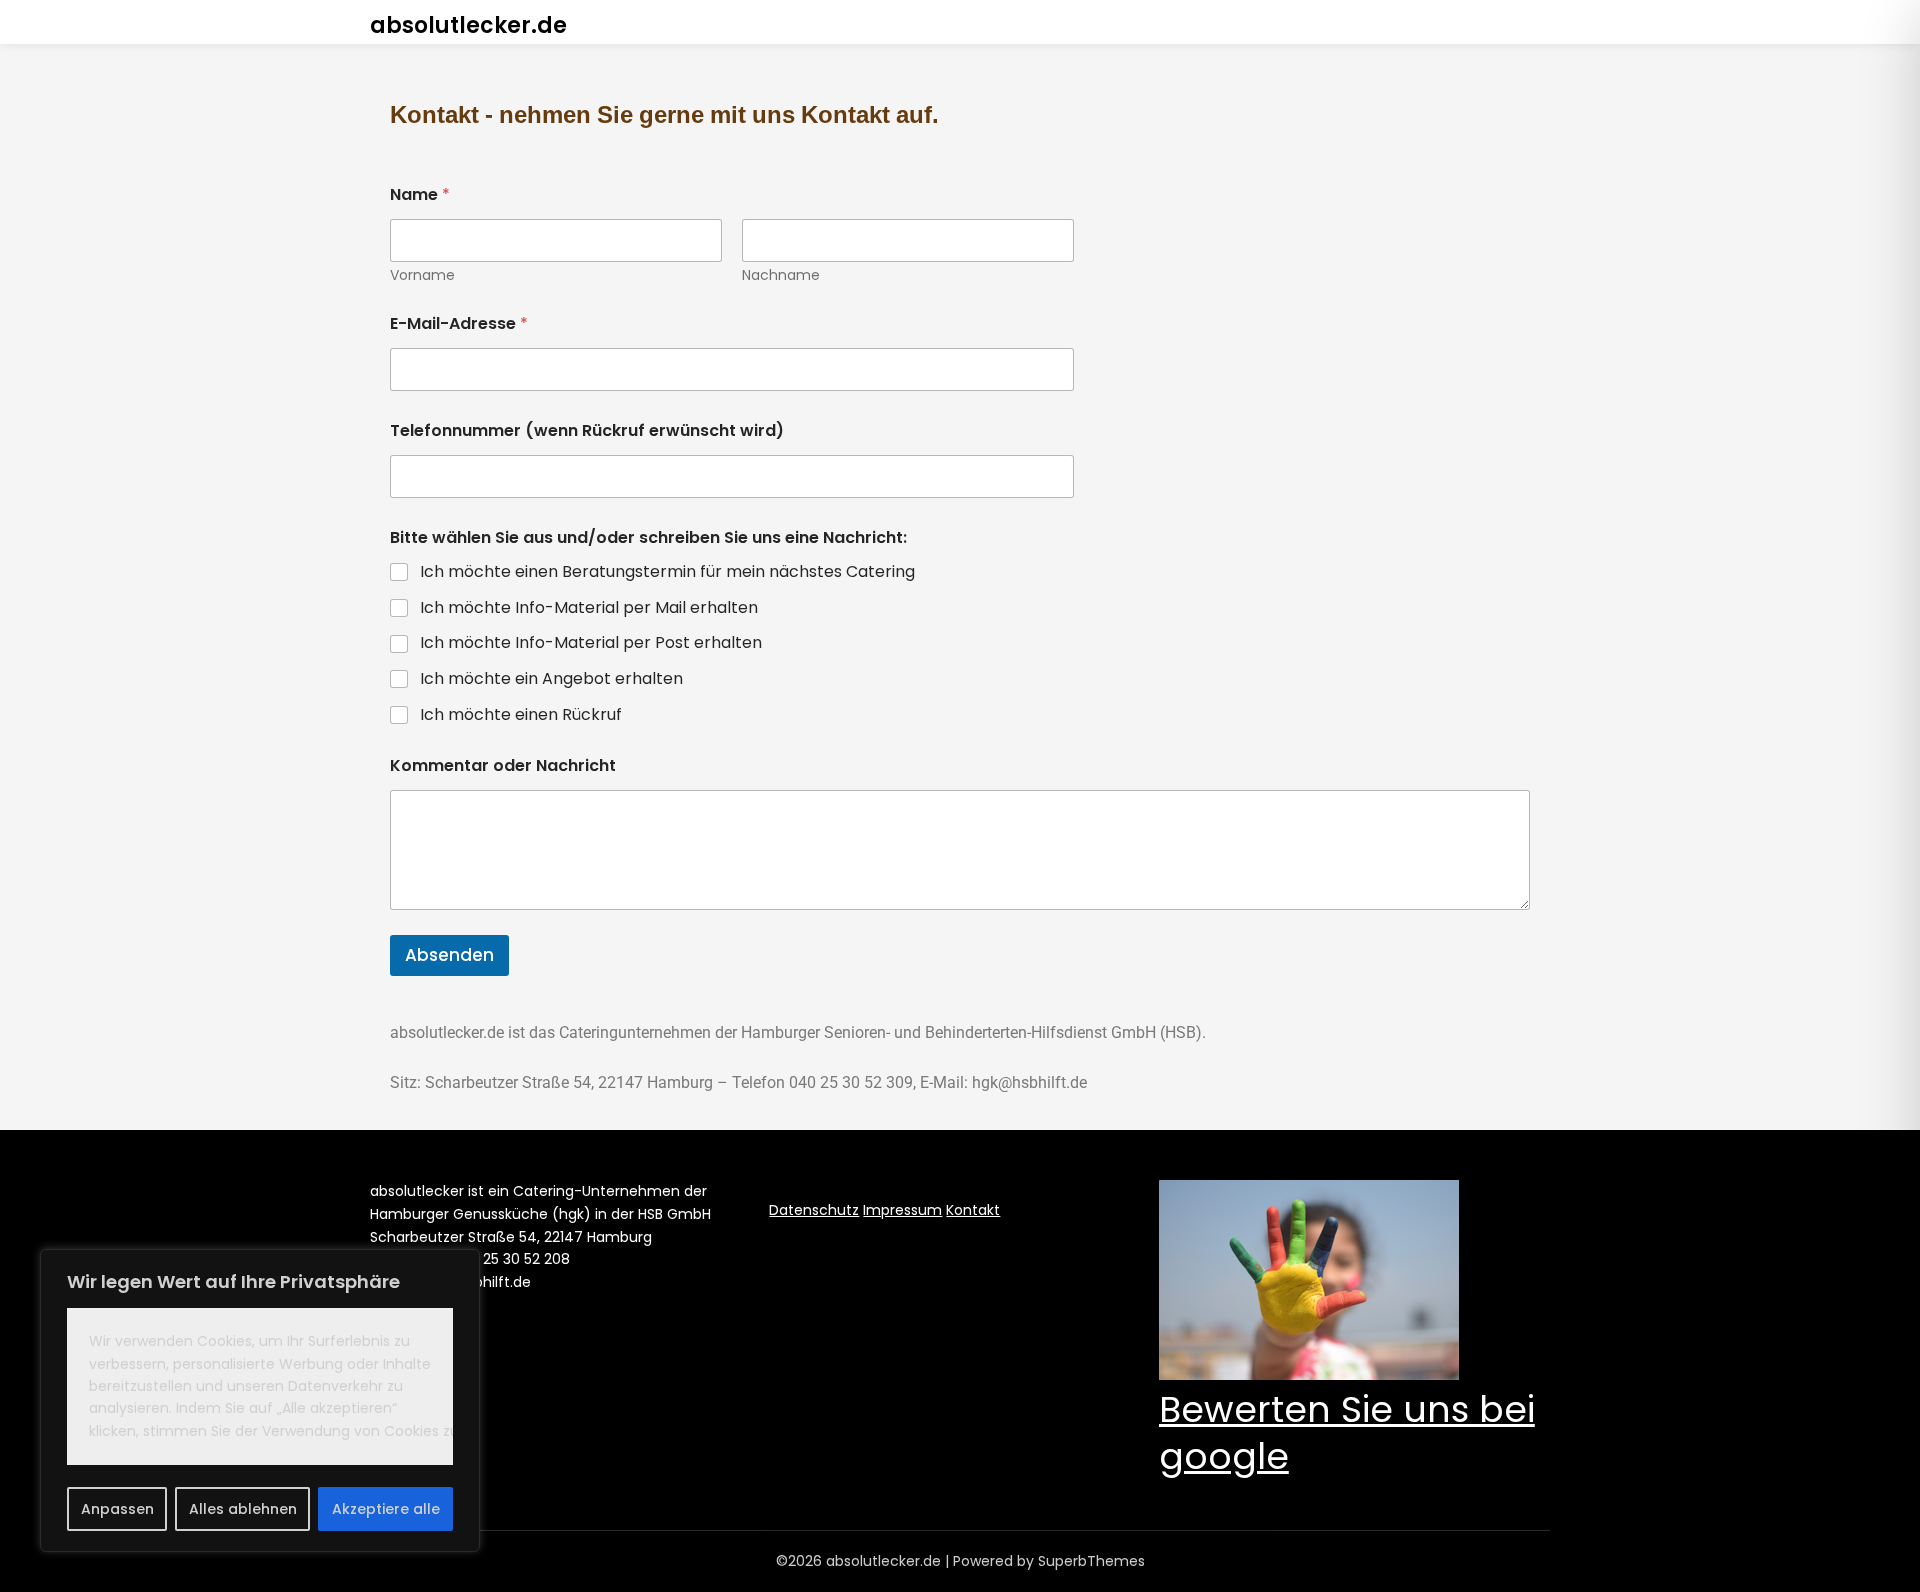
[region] (260, 1400)
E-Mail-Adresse (459, 323)
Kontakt (973, 1210)
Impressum (902, 1210)
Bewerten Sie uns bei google (1347, 1433)
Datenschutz (814, 1210)
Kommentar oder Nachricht (503, 765)
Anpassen (117, 1509)
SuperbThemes (1091, 1561)
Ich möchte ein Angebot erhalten (551, 679)
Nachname (781, 275)
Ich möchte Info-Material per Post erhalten (591, 643)
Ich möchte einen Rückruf (521, 715)
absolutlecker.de (468, 25)
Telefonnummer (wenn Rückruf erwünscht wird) (587, 430)
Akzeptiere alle (386, 1509)
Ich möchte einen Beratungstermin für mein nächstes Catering (667, 572)
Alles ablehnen (243, 1509)
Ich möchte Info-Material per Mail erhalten (589, 608)
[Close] (459, 1266)
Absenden (449, 955)
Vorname (422, 275)
